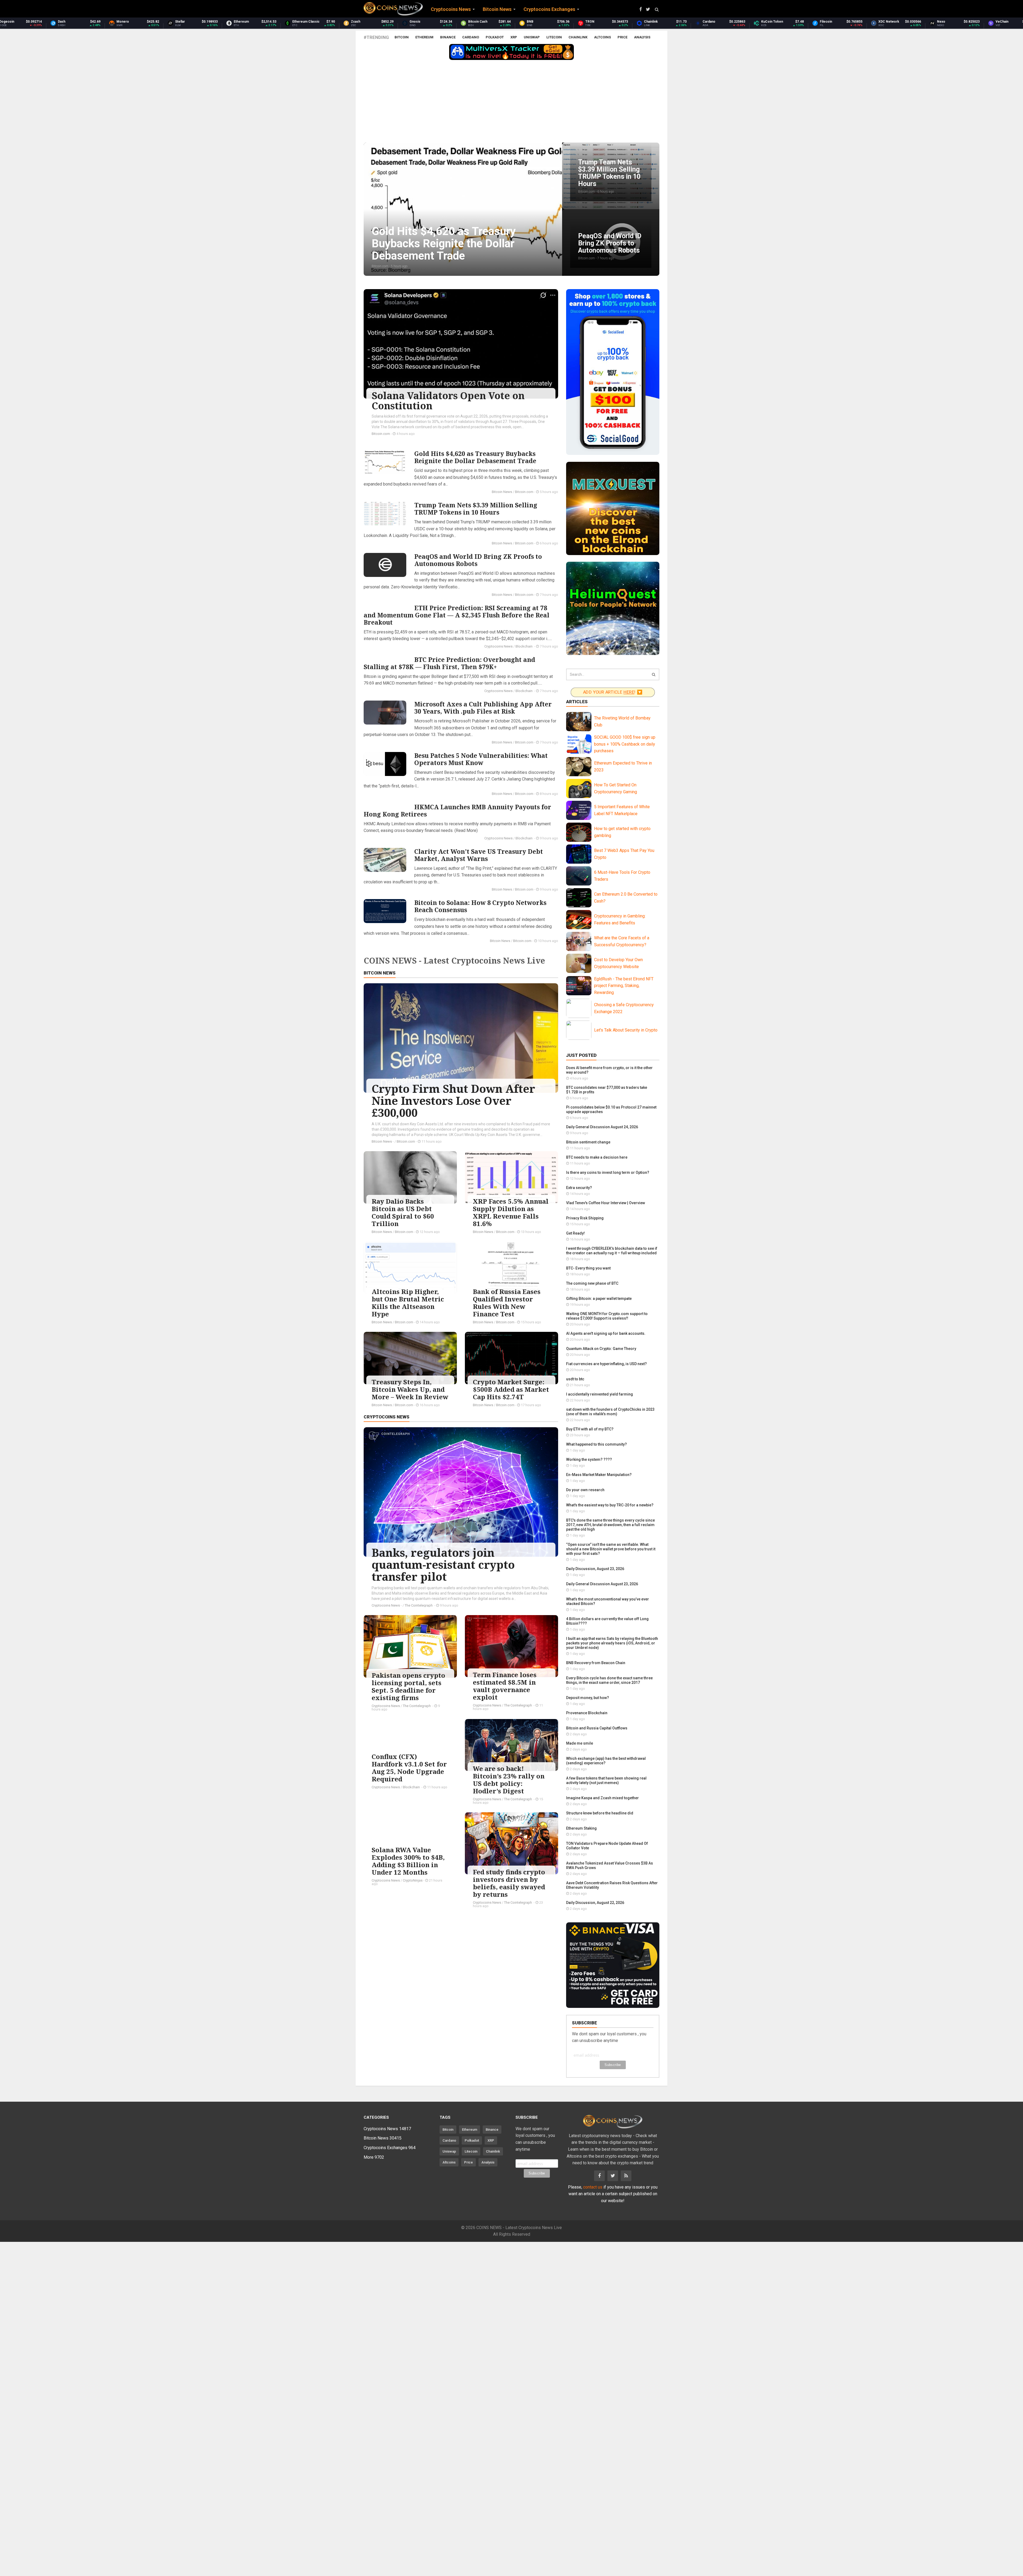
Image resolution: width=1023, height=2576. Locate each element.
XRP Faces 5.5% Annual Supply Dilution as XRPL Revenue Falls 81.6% (511, 1212)
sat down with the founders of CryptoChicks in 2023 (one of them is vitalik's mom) (610, 1412)
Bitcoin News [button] (497, 9)
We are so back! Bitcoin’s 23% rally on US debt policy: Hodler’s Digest (509, 1780)
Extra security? (579, 1188)
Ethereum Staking (581, 1828)
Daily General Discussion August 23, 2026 (602, 1584)
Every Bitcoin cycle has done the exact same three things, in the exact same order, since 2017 (609, 1680)
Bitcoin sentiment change (588, 1142)
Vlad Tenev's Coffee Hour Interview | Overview (606, 1203)
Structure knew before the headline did (600, 1813)
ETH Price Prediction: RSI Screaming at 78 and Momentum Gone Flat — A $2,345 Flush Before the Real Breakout (456, 615)
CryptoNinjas (413, 1880)
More (374, 2157)
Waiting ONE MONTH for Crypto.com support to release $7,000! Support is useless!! (607, 1316)
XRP (514, 37)
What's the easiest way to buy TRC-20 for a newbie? (610, 1505)
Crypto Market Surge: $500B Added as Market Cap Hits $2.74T (511, 1389)
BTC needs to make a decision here (597, 1157)
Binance (448, 37)
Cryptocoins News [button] (451, 9)
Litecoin (554, 37)
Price (622, 37)
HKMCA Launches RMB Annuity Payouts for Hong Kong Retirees (457, 810)
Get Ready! (575, 1233)
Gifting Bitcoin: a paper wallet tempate (599, 1299)
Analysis (642, 37)
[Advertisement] (511, 103)
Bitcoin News (502, 492)
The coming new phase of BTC (592, 1283)
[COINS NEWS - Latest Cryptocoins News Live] (393, 9)
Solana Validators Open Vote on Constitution (448, 401)
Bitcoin (402, 37)
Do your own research (585, 1490)
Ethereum (424, 37)
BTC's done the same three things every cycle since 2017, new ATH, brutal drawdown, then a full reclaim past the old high (610, 1525)
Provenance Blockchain (587, 1713)
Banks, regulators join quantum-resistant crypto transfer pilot (443, 1564)
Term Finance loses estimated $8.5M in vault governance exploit (505, 1686)
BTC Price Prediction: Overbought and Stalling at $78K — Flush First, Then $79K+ (449, 663)
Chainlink (578, 37)
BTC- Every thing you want (588, 1268)
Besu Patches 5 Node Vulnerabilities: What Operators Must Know (481, 759)
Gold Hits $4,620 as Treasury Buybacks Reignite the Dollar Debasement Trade (475, 457)
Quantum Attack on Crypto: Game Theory (601, 1349)
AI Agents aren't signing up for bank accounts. (606, 1333)
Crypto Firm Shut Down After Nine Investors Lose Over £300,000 (453, 1101)
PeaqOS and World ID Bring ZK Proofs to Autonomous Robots (478, 560)
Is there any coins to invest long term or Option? (608, 1172)
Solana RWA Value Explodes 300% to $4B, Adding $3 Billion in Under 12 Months (408, 1861)
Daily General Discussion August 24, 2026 (602, 1127)
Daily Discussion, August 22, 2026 (595, 1903)
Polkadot (495, 37)
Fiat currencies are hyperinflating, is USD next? (606, 1364)
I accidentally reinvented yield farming (600, 1394)
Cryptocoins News (498, 646)
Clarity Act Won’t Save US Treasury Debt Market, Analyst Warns (479, 855)
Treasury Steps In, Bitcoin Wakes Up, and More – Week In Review (410, 1389)
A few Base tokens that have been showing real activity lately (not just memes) (606, 1780)
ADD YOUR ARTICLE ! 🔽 (613, 692)
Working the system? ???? (589, 1459)
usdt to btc (575, 1379)
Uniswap (532, 37)
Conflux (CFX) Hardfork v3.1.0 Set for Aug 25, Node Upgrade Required (409, 1768)
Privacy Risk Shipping (585, 1218)
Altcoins (602, 37)
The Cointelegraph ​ (419, 1605)
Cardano (471, 37)
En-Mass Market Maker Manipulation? (599, 1475)
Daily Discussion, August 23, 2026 (595, 1569)
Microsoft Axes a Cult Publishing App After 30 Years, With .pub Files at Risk (483, 708)
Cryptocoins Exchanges (390, 2148)
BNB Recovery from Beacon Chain (596, 1663)
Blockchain (524, 646)
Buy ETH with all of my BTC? (590, 1429)
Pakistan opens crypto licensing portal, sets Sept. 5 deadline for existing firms (408, 1686)
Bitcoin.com (381, 434)
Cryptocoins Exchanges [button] (549, 9)
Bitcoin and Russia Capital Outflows (597, 1728)
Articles (577, 702)
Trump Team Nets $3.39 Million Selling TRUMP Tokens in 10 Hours (476, 509)
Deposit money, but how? (588, 1698)
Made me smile (580, 1743)
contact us (593, 2187)
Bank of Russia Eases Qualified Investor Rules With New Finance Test (507, 1303)
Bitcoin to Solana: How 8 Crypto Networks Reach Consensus (480, 906)
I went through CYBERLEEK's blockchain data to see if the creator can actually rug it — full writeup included (612, 1251)
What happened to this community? (596, 1444)
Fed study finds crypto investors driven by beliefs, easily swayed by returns (509, 1883)
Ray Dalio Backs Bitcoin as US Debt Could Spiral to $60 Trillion (403, 1212)
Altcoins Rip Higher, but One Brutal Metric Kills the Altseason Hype (408, 1303)
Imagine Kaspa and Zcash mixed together (602, 1798)
